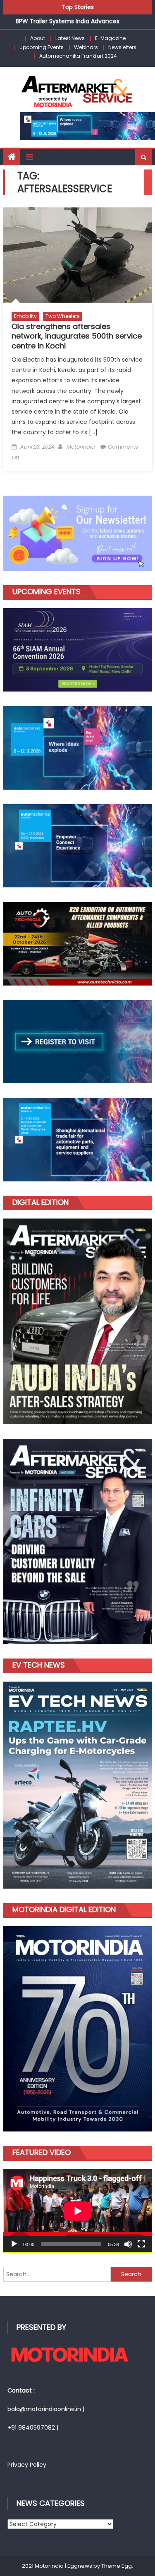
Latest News (70, 38)
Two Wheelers (63, 316)
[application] (78, 2211)
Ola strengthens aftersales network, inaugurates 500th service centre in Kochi (77, 336)
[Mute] (128, 2244)
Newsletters (122, 47)
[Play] (14, 2244)
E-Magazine (110, 38)
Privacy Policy (27, 2465)
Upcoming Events (42, 47)
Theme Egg (117, 2566)
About (38, 38)
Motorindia (80, 447)
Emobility (25, 316)
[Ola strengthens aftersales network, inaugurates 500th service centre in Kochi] (78, 255)
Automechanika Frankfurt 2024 (78, 56)
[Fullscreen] (141, 2244)
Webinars (86, 47)
